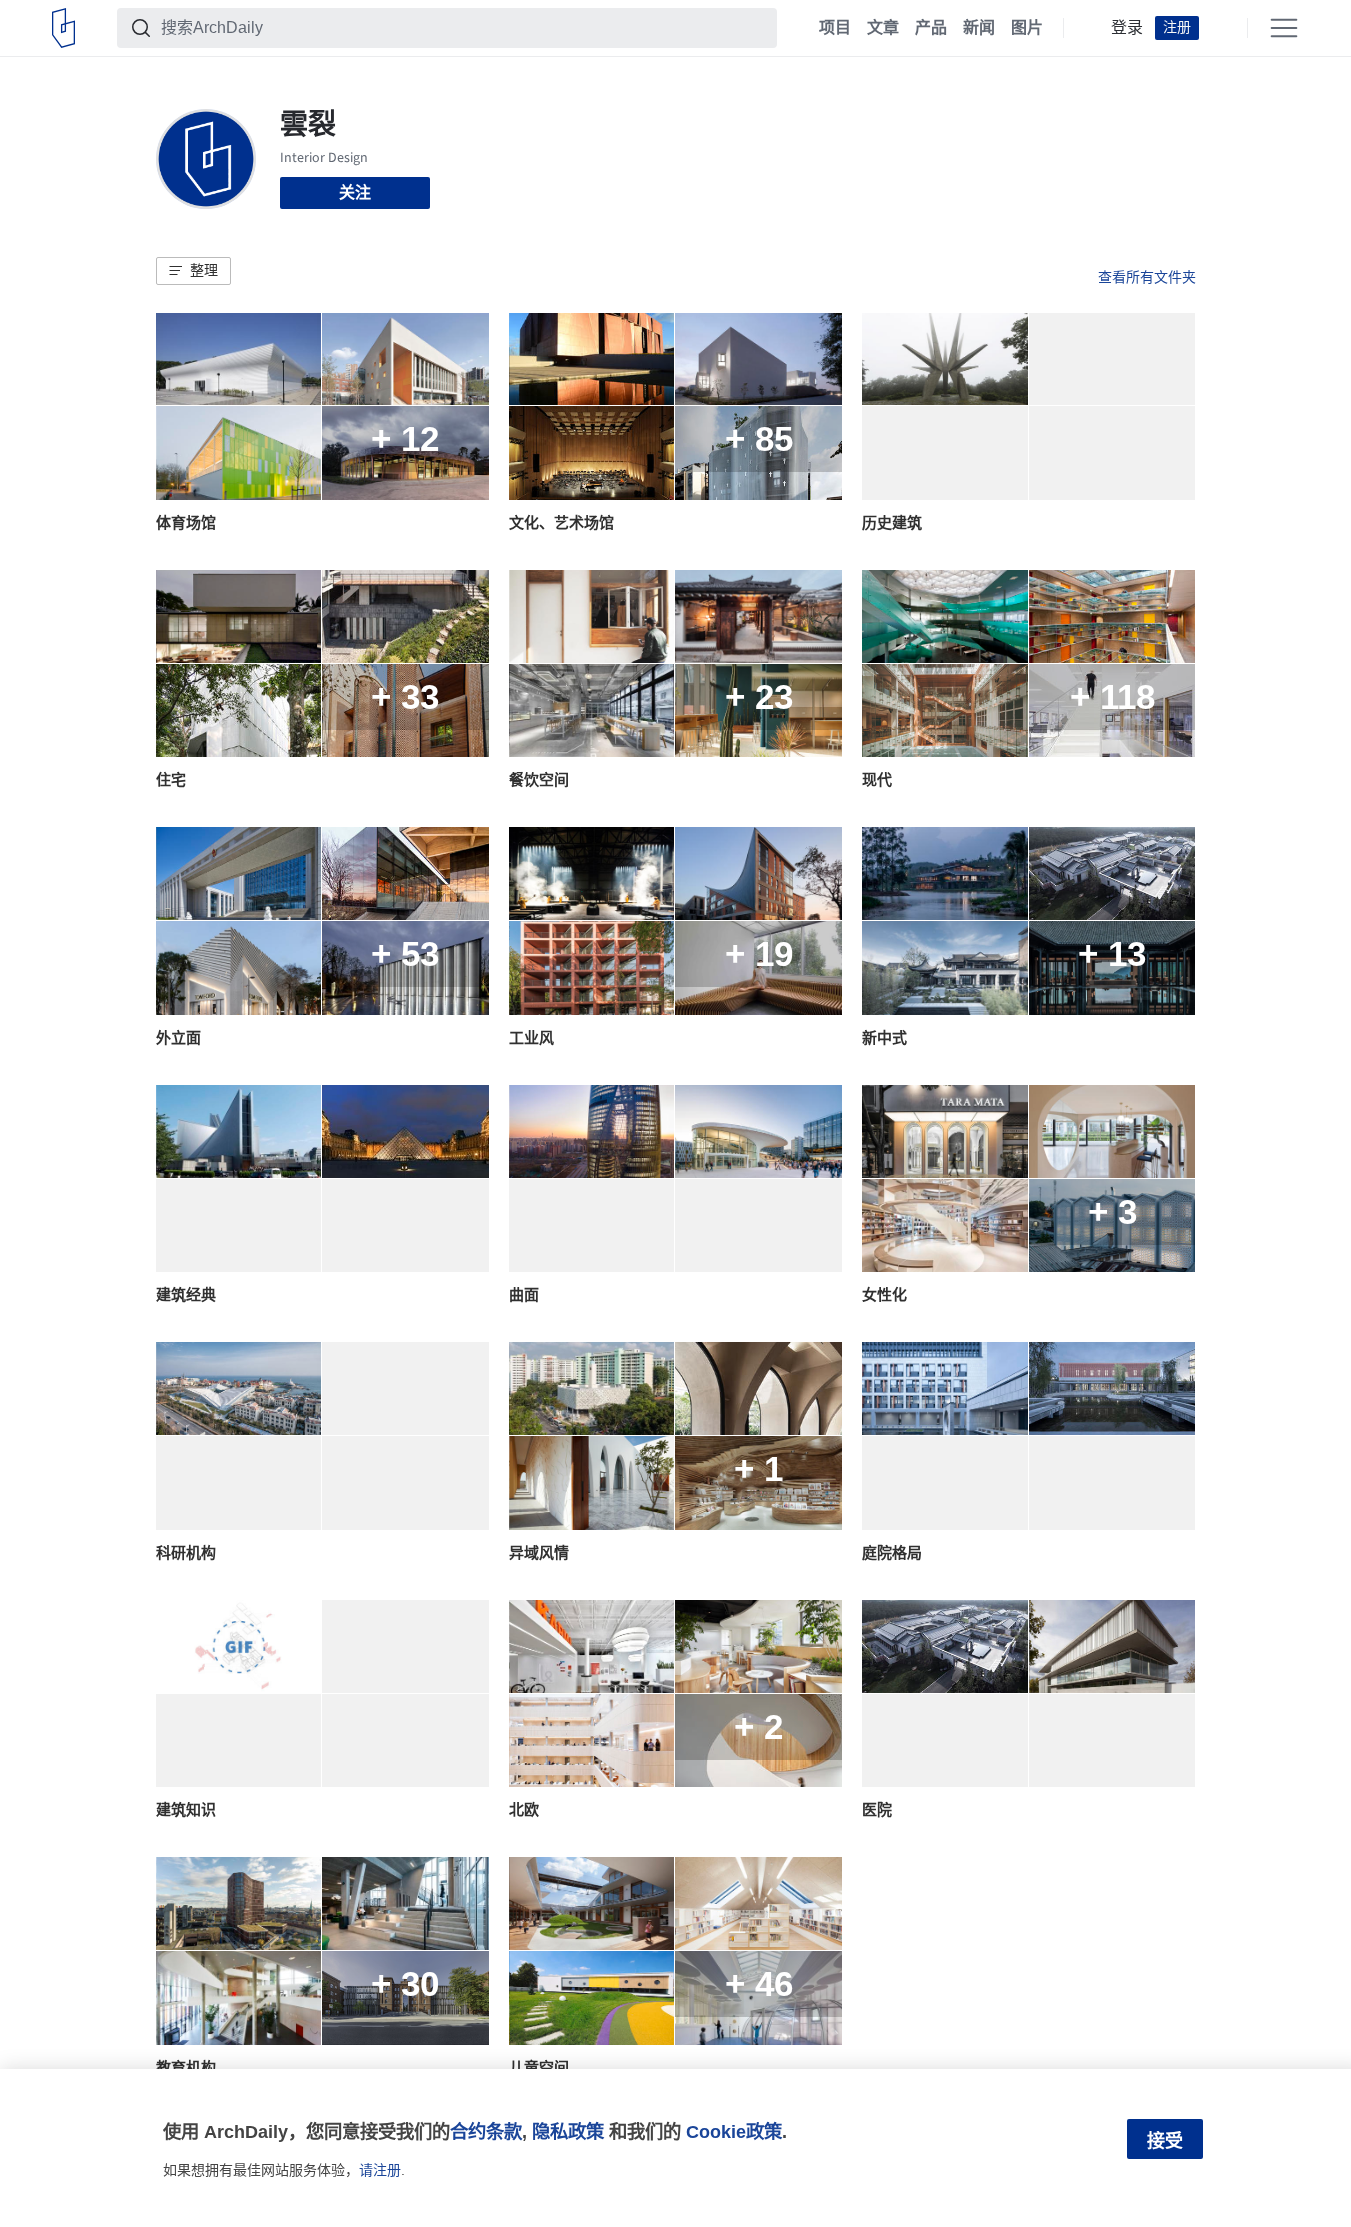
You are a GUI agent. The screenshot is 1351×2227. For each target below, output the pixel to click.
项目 (835, 28)
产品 (931, 28)
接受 (1165, 2141)
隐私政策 (568, 2131)
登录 (1127, 28)
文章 (883, 28)
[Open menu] (1284, 28)
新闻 (979, 28)
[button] (193, 271)
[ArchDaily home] (63, 28)
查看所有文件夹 (1147, 277)
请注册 (380, 2170)
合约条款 (486, 2131)
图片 (1027, 28)
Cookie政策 (734, 2131)
